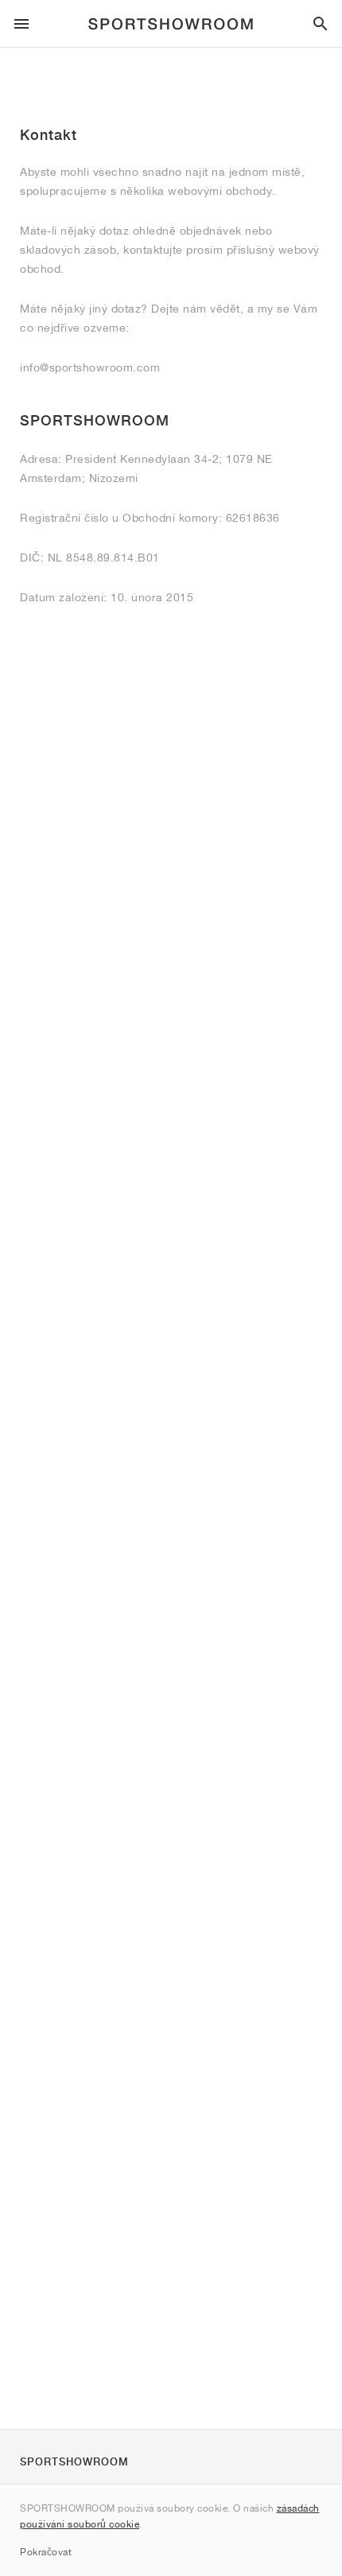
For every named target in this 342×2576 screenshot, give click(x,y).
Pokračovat (46, 2552)
